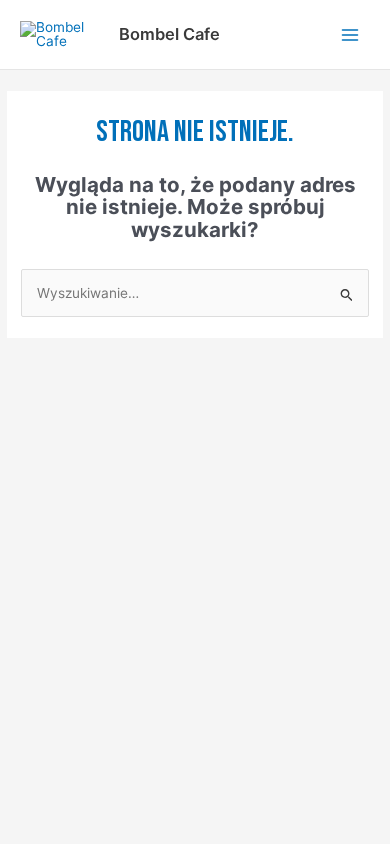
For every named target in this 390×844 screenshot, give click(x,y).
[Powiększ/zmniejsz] (24, 374)
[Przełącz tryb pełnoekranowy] (76, 374)
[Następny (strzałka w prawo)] (76, 402)
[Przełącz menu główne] (350, 34)
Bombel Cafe (169, 34)
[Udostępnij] (128, 374)
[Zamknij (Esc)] (180, 374)
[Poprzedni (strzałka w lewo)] (24, 402)
